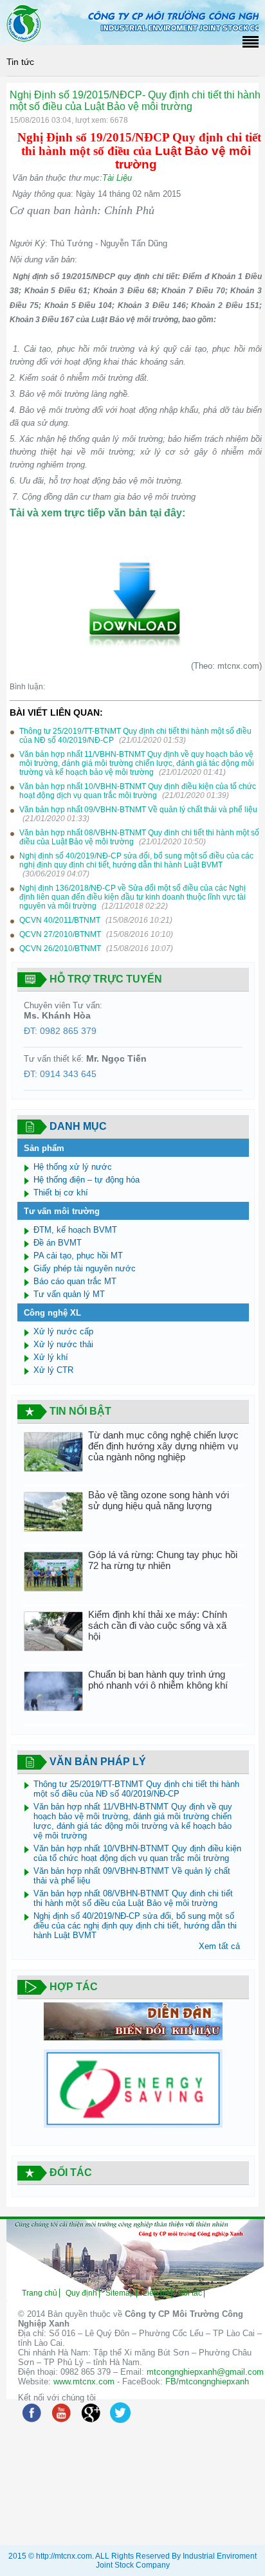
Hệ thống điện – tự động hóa (87, 1180)
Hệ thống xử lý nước (73, 1167)
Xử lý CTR (53, 1370)
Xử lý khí (51, 1357)
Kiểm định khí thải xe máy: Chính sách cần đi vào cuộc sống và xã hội (158, 1625)
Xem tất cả (219, 1946)
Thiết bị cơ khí (61, 1193)
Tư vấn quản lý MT (69, 1294)
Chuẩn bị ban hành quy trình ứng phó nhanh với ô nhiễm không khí (158, 1680)
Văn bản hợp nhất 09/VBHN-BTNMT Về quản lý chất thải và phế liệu (138, 810)
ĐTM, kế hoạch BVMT (75, 1230)
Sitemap (120, 2293)
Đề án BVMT (58, 1243)
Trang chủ (40, 2293)
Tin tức (20, 62)
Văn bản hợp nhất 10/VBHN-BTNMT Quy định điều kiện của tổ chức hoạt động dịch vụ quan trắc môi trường (138, 791)
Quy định (81, 2293)
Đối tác (190, 2293)
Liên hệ (156, 2293)
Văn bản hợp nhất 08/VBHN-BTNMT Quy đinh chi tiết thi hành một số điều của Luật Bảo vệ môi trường (133, 1898)
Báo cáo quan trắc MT (75, 1281)
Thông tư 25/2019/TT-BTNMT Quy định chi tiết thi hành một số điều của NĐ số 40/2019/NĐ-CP (136, 1789)
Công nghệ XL (52, 1313)
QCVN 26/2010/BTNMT (61, 948)
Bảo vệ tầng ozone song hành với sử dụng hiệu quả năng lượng (159, 1500)
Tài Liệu (117, 178)
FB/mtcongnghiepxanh (207, 2381)
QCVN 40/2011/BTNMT (61, 920)
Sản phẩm (44, 1148)
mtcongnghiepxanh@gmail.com (205, 2372)
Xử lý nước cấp (63, 1331)
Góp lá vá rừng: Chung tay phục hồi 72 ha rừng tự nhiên (163, 1560)
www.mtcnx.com (84, 2381)
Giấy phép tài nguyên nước (85, 1268)
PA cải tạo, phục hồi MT (78, 1256)
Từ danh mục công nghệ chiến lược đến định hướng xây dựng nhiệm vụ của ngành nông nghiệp (163, 1446)
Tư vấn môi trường (62, 1211)
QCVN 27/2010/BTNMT (61, 934)
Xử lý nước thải (63, 1344)
